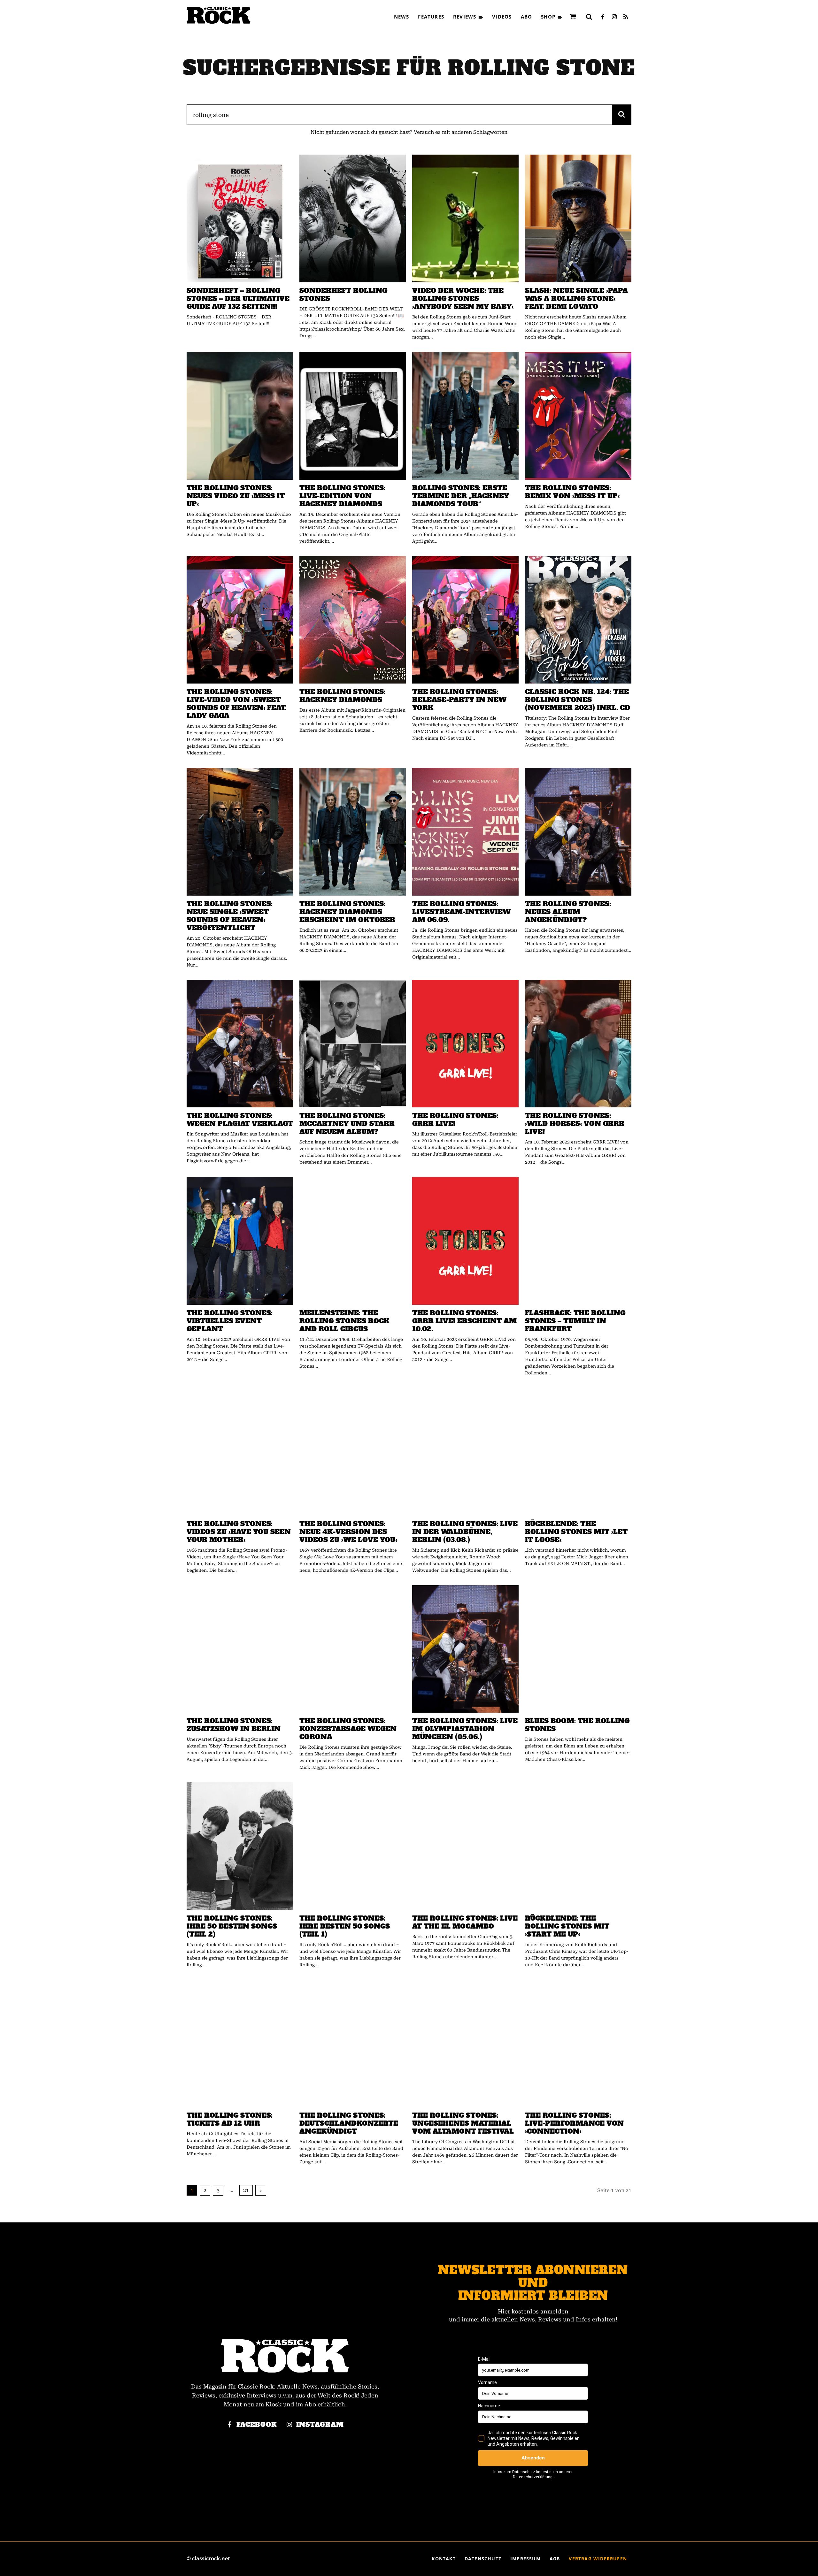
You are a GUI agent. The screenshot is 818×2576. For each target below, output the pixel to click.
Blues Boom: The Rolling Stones (577, 1725)
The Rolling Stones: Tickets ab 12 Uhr (230, 2119)
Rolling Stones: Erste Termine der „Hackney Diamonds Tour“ (461, 496)
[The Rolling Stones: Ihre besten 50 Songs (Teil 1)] (353, 1846)
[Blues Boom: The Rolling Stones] (578, 1649)
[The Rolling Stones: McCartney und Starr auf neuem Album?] (353, 1044)
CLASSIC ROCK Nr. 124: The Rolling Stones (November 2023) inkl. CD (578, 700)
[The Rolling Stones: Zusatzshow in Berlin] (240, 1649)
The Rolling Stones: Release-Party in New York (459, 700)
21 (246, 2190)
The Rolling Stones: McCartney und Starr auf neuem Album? (347, 1124)
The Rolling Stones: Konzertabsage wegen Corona (348, 1729)
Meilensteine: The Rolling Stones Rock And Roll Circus (344, 1321)
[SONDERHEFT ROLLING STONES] (353, 218)
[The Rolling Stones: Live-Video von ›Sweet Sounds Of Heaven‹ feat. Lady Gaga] (240, 620)
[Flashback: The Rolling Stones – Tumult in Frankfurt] (578, 1241)
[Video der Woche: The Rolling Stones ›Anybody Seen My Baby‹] (465, 218)
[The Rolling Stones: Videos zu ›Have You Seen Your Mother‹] (240, 1452)
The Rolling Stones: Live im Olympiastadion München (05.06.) (465, 1729)
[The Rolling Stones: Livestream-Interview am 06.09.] (465, 832)
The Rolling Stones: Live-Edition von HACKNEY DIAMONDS (342, 496)
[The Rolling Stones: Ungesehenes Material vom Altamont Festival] (465, 2044)
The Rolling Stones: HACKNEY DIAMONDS (342, 696)
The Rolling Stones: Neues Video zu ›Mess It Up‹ (236, 496)
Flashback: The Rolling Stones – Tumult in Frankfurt (575, 1321)
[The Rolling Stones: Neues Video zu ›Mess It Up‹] (240, 416)
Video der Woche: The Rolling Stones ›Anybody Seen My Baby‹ (463, 298)
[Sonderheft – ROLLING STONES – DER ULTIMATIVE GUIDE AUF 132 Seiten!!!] (240, 218)
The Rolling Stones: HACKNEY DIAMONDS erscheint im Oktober (347, 912)
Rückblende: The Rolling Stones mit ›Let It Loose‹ (576, 1532)
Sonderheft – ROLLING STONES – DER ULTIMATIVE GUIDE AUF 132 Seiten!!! (238, 298)
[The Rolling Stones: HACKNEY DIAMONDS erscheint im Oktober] (353, 832)
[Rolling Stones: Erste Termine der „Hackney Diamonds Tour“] (465, 416)
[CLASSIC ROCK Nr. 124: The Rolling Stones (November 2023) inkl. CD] (578, 620)
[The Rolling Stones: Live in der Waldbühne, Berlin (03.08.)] (465, 1452)
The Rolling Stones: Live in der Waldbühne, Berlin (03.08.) (465, 1532)
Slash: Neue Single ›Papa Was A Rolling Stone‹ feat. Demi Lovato (576, 298)
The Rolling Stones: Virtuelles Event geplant (230, 1321)
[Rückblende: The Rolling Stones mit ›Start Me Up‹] (578, 1846)
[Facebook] (603, 17)
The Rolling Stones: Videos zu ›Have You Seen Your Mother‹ (239, 1532)
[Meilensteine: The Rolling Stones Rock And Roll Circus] (353, 1241)
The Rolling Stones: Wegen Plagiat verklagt (240, 1120)
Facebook (257, 2425)
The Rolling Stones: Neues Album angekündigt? (568, 912)
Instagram (320, 2425)
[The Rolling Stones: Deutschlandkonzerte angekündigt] (353, 2044)
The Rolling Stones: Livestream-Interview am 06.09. (461, 912)
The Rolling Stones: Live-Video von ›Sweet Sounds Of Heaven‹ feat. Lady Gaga (236, 704)
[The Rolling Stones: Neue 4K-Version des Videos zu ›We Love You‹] (353, 1452)
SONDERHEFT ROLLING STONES (343, 294)
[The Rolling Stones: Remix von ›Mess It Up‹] (578, 416)
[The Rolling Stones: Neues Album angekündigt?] (578, 832)
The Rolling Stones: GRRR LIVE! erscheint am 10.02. (464, 1321)
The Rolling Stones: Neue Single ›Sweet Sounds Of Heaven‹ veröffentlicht (230, 916)
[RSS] (626, 17)
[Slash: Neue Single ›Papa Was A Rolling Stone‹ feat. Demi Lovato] (578, 218)
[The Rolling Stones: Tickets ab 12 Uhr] (240, 2044)
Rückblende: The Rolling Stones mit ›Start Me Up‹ (567, 1926)
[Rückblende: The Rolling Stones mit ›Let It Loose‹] (578, 1452)
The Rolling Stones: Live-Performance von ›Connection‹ (574, 2123)
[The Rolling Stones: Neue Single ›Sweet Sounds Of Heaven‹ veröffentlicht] (240, 832)
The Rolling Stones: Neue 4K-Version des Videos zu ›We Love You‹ (348, 1532)
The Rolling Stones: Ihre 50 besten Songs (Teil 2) (232, 1926)
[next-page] (261, 2190)
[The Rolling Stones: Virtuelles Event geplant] (240, 1241)
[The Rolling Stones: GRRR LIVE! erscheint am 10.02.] (465, 1241)
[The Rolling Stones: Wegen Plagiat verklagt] (240, 1044)
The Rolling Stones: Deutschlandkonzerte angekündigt (349, 2123)
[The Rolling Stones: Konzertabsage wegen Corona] (353, 1649)
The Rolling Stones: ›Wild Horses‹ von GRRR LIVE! (575, 1124)
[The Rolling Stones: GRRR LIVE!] (465, 1044)
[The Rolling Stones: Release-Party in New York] (465, 620)
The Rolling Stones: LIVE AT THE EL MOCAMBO (465, 1922)
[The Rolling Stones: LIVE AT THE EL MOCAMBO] (465, 1846)
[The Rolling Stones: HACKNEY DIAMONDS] (353, 620)
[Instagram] (614, 17)
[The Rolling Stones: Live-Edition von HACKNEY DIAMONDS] (353, 416)
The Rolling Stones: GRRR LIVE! (455, 1120)
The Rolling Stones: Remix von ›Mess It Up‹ (572, 492)
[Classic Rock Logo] (219, 15)
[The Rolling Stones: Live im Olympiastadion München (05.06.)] (465, 1649)
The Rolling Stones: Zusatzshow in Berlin (234, 1725)
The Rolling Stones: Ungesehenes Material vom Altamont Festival (463, 2123)
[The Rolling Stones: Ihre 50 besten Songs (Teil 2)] (240, 1846)
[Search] (622, 115)
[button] (589, 17)
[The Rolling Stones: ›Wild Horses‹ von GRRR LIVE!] (578, 1044)
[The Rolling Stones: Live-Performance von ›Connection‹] (578, 2044)
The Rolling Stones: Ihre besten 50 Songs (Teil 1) (345, 1926)
